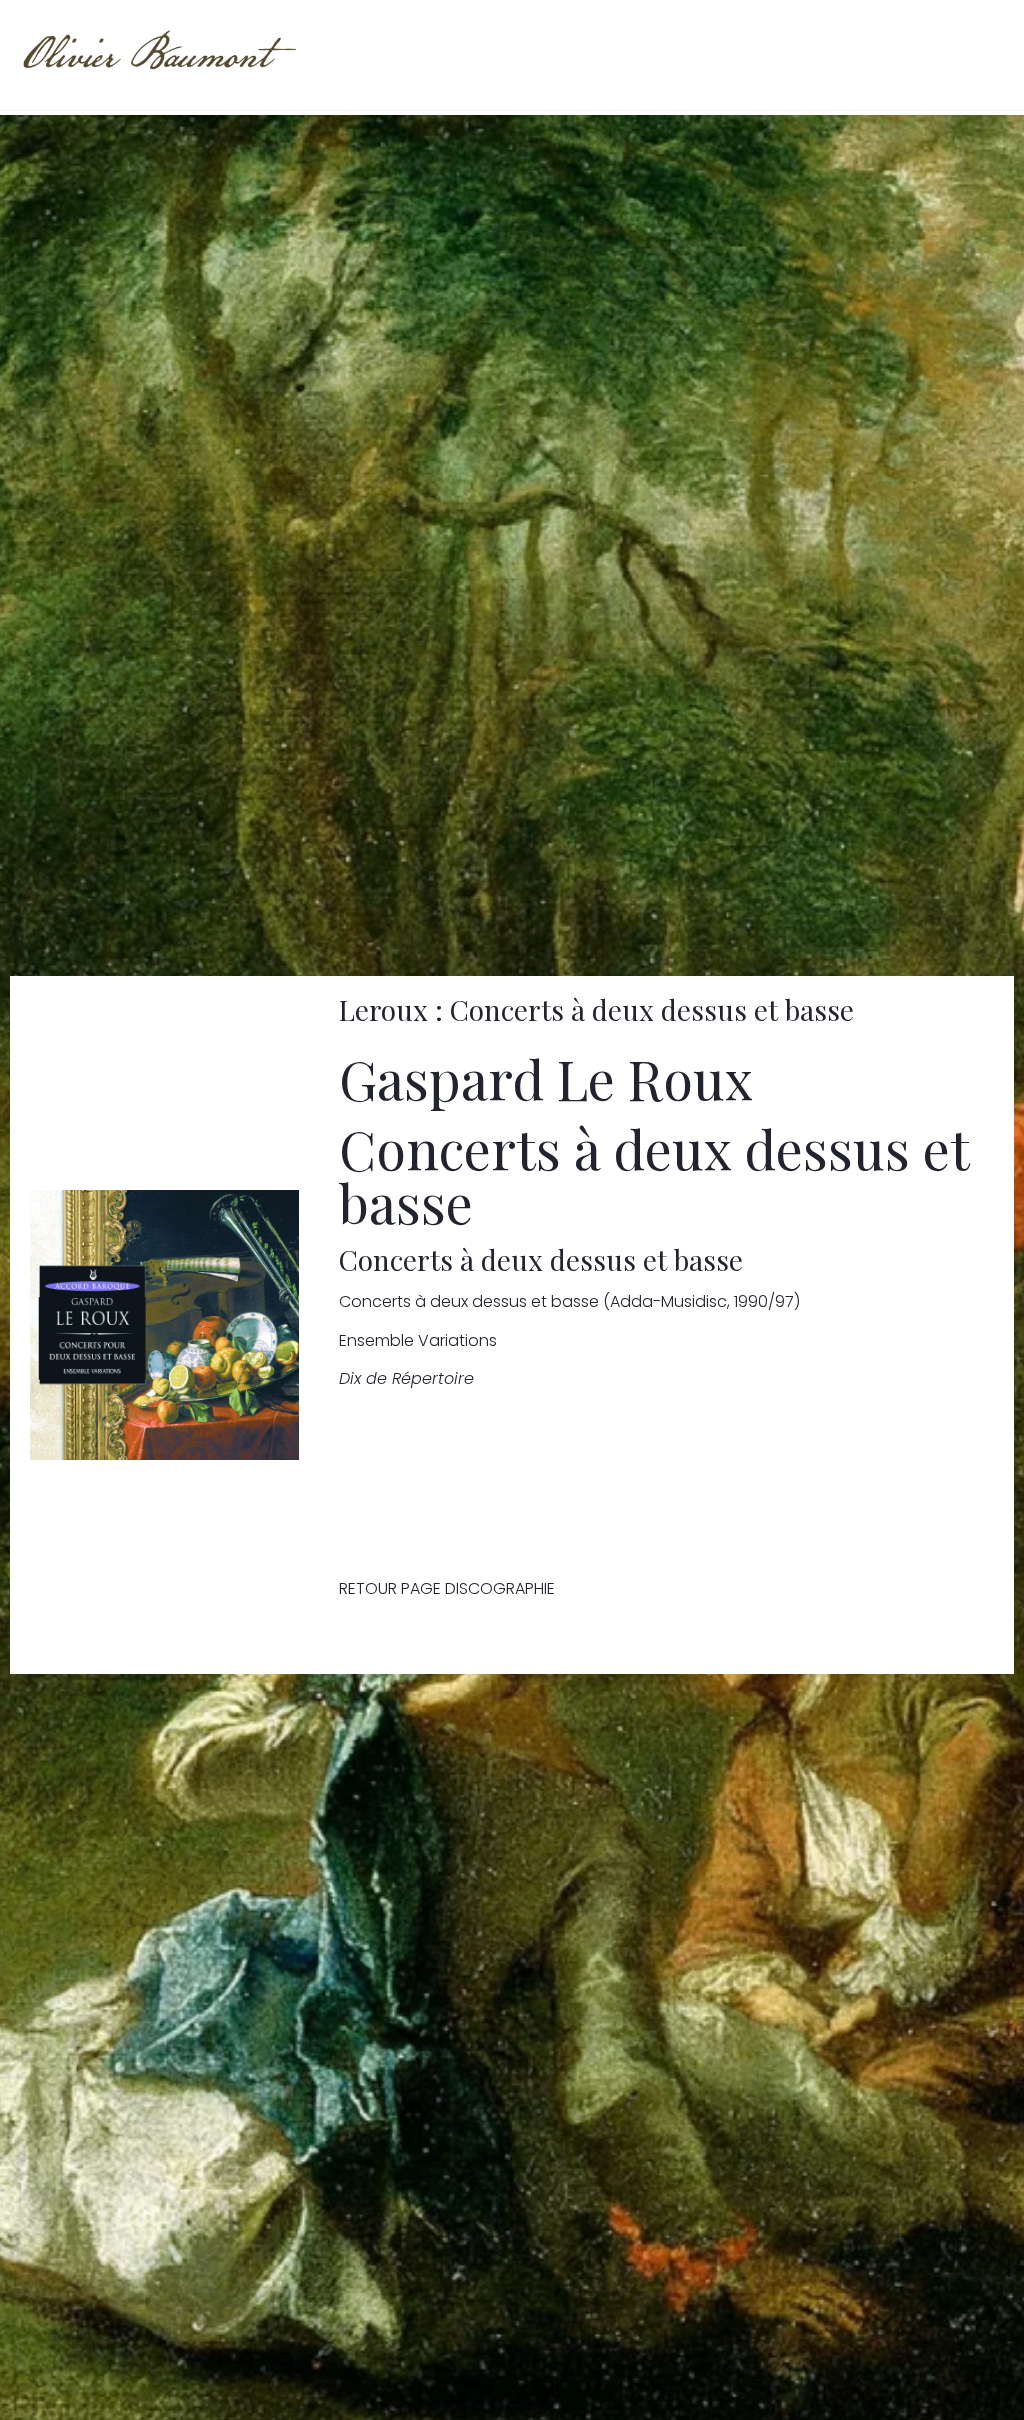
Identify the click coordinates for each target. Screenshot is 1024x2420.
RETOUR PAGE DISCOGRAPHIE (447, 1588)
